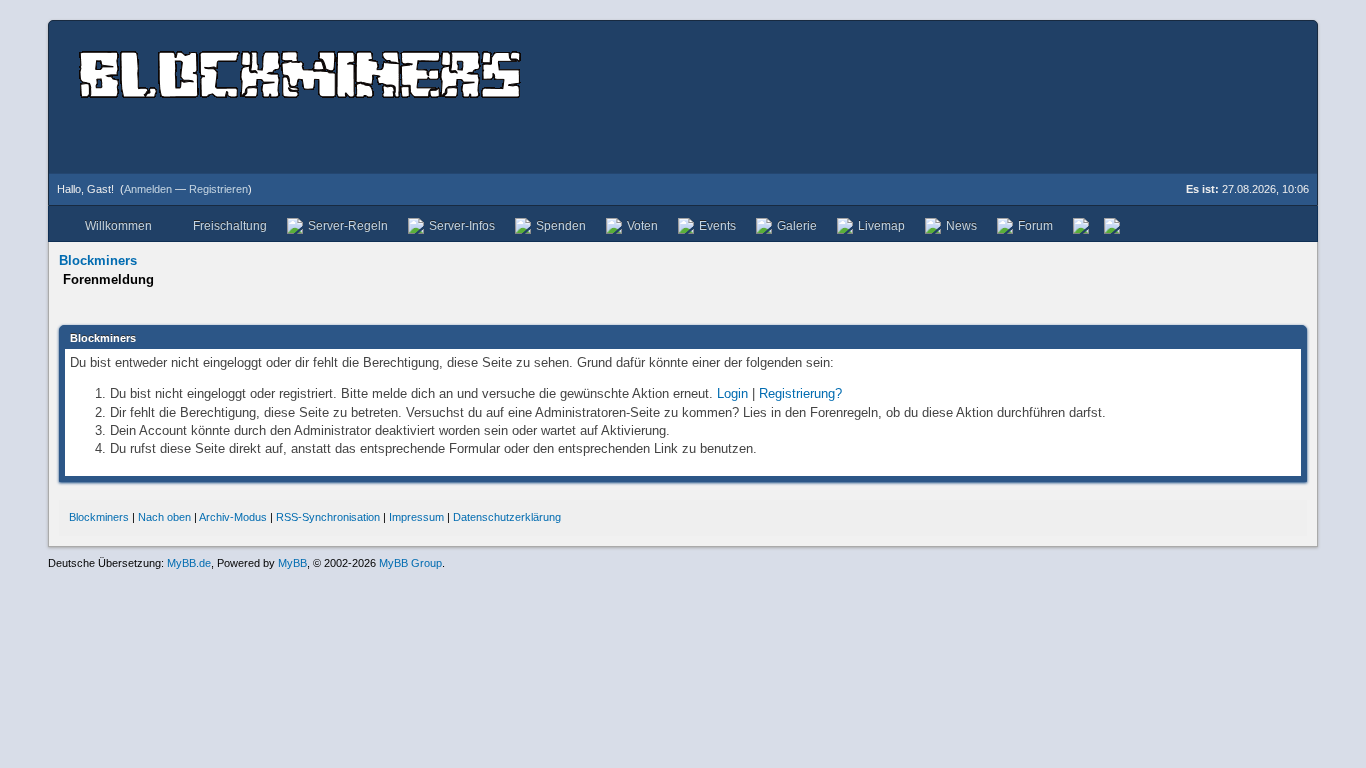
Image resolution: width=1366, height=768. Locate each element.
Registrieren (218, 189)
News (961, 226)
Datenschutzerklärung (507, 517)
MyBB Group (410, 563)
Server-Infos (462, 226)
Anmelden (148, 189)
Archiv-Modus (233, 517)
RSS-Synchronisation (328, 517)
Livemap (881, 226)
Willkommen (118, 226)
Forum (1035, 226)
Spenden (561, 226)
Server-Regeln (348, 226)
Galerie (797, 226)
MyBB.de (189, 563)
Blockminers (98, 260)
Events (717, 226)
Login (732, 393)
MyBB (292, 563)
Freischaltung (230, 226)
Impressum (416, 517)
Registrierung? (800, 393)
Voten (642, 226)
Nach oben (164, 517)
